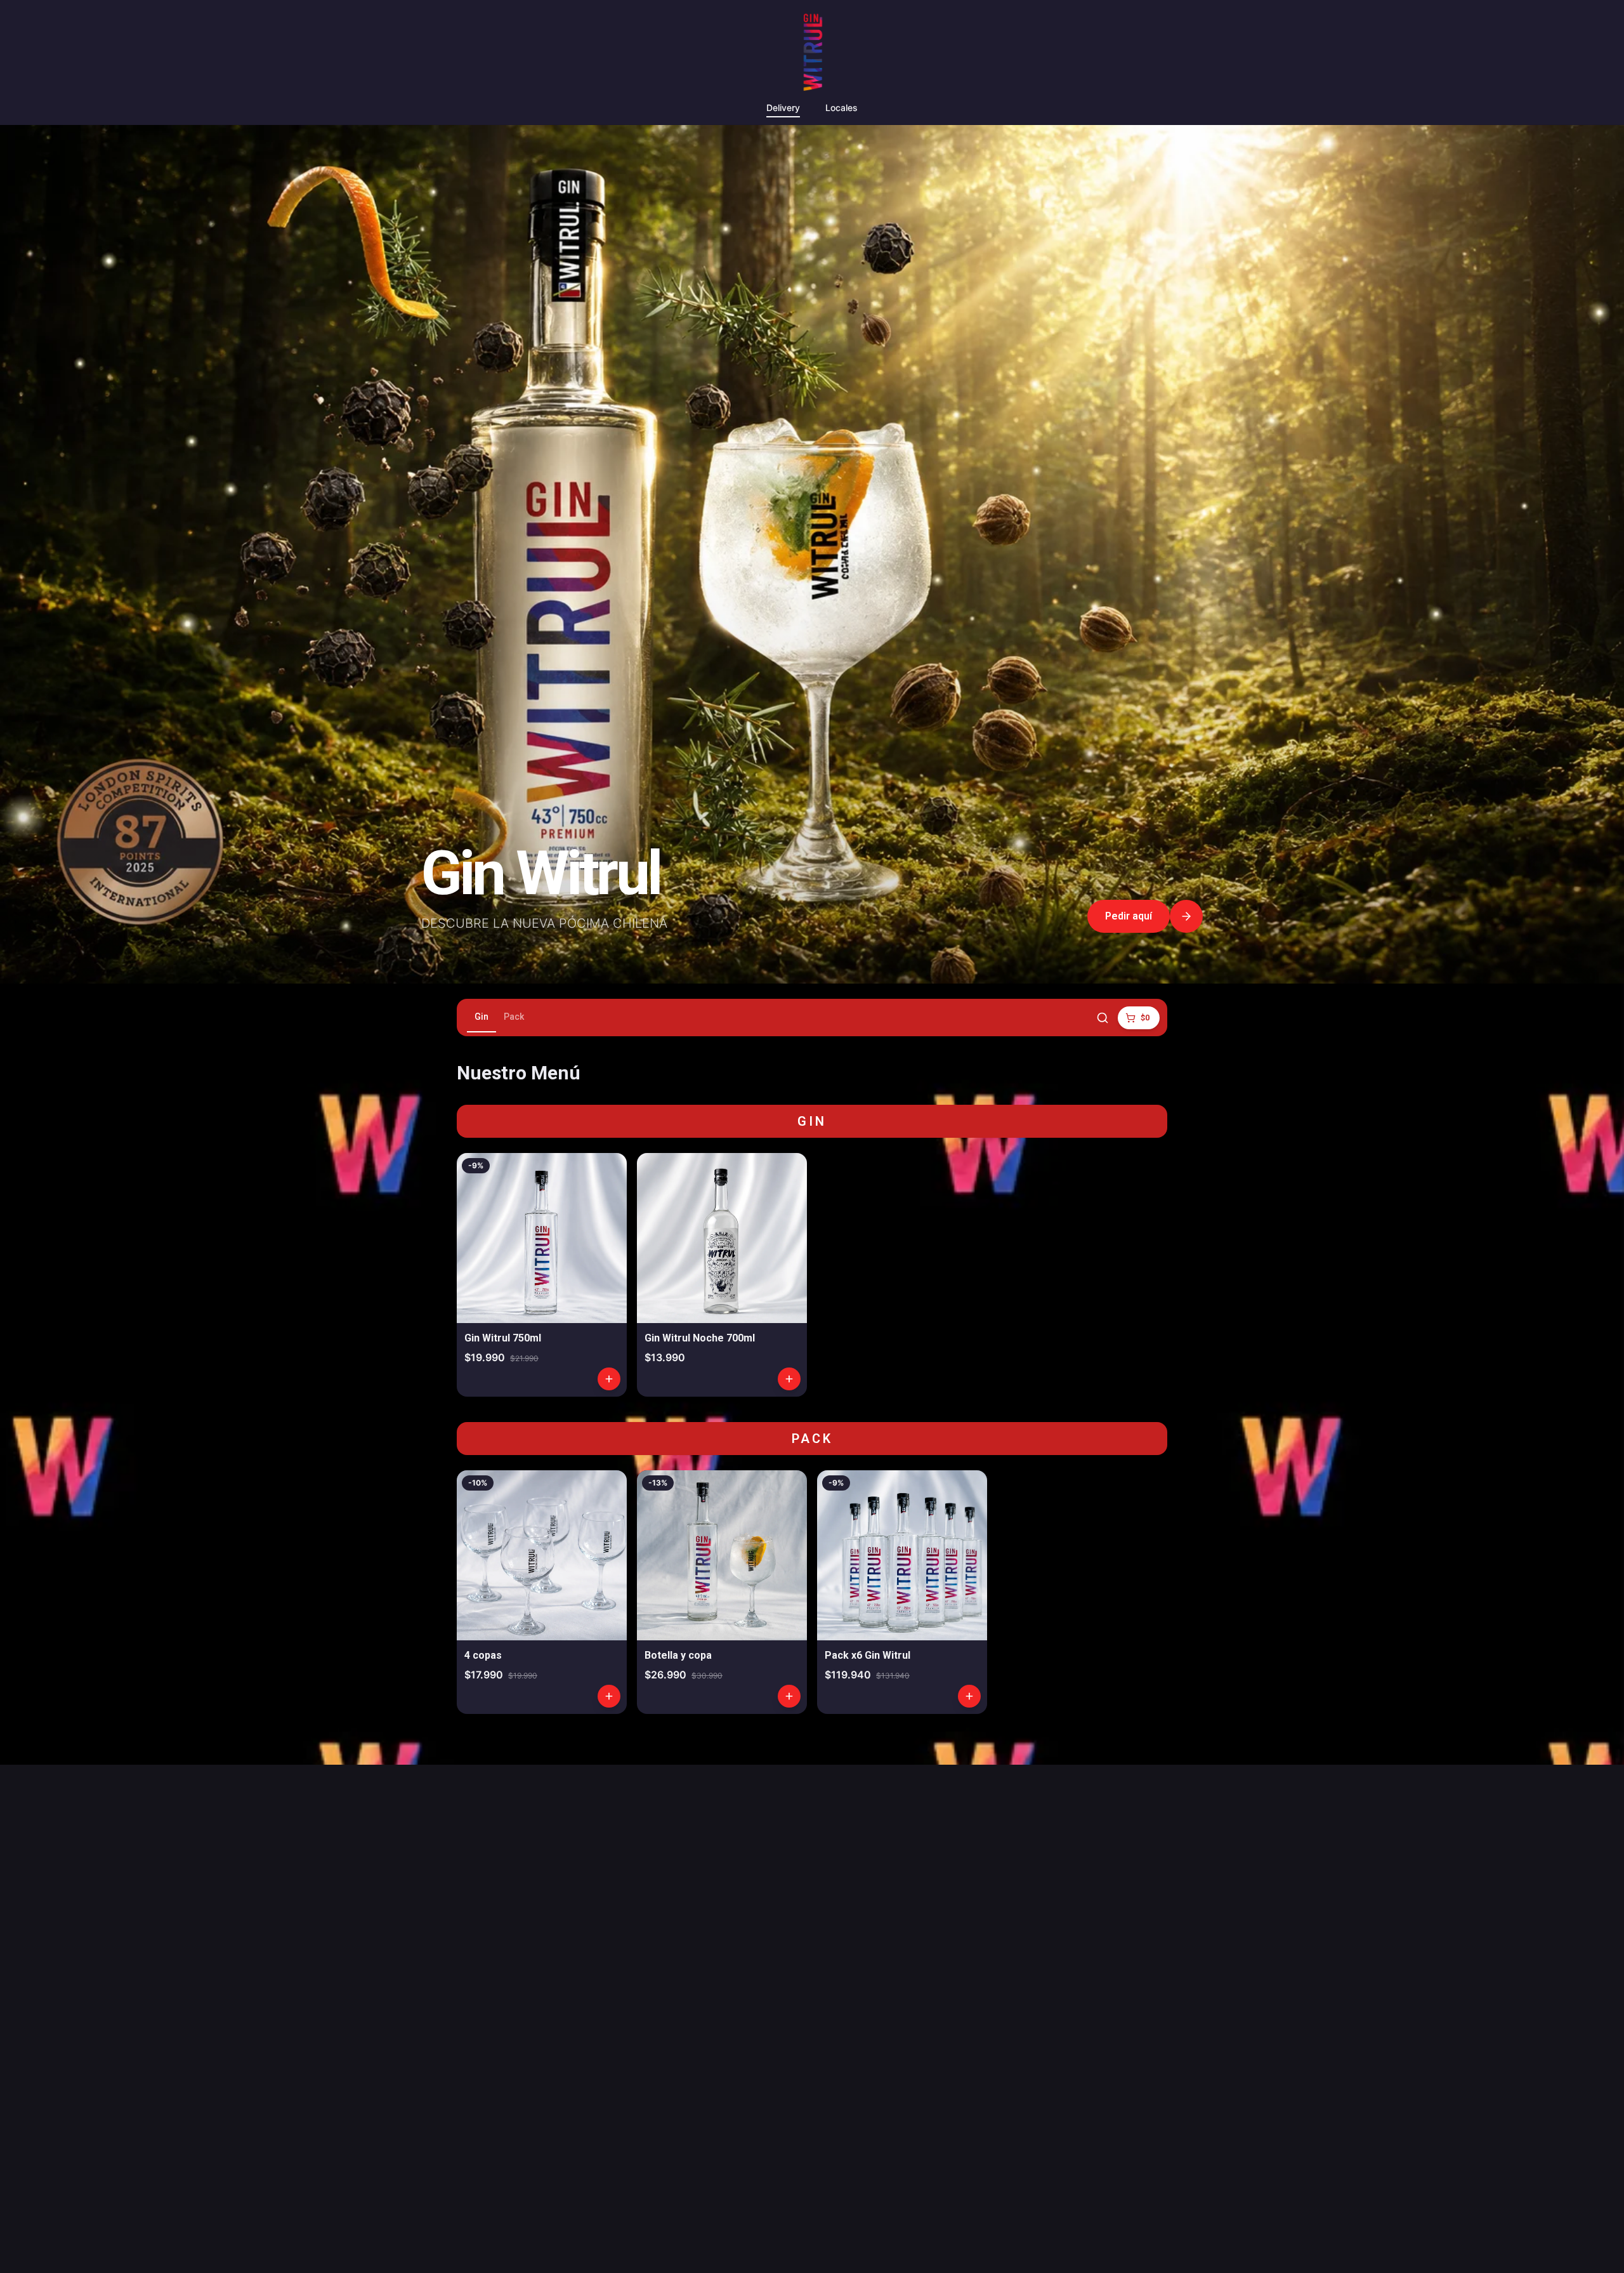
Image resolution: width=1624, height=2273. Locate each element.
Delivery (783, 108)
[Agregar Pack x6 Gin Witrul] (969, 1696)
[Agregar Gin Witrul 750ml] (609, 1379)
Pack (514, 1017)
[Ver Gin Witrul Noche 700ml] (722, 1275)
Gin (481, 1017)
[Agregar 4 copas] (609, 1696)
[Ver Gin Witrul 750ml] (542, 1275)
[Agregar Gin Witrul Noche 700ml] (789, 1379)
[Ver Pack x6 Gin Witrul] (902, 1592)
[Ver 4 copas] (542, 1592)
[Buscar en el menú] (1103, 1018)
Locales (841, 108)
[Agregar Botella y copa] (789, 1696)
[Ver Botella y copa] (722, 1592)
